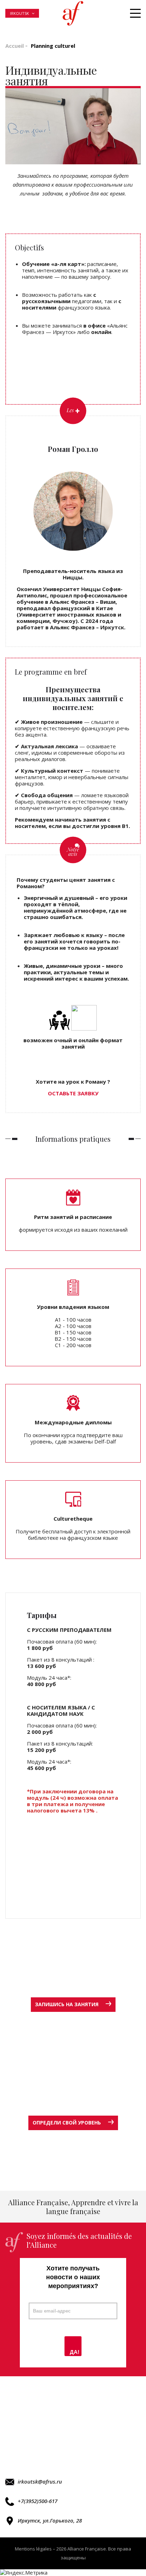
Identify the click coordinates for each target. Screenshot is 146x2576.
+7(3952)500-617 (38, 2501)
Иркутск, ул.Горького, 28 (50, 2520)
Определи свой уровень (67, 2123)
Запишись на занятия (67, 2004)
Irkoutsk (19, 13)
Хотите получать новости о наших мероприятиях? (73, 2277)
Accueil (15, 46)
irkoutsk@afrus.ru (40, 2481)
